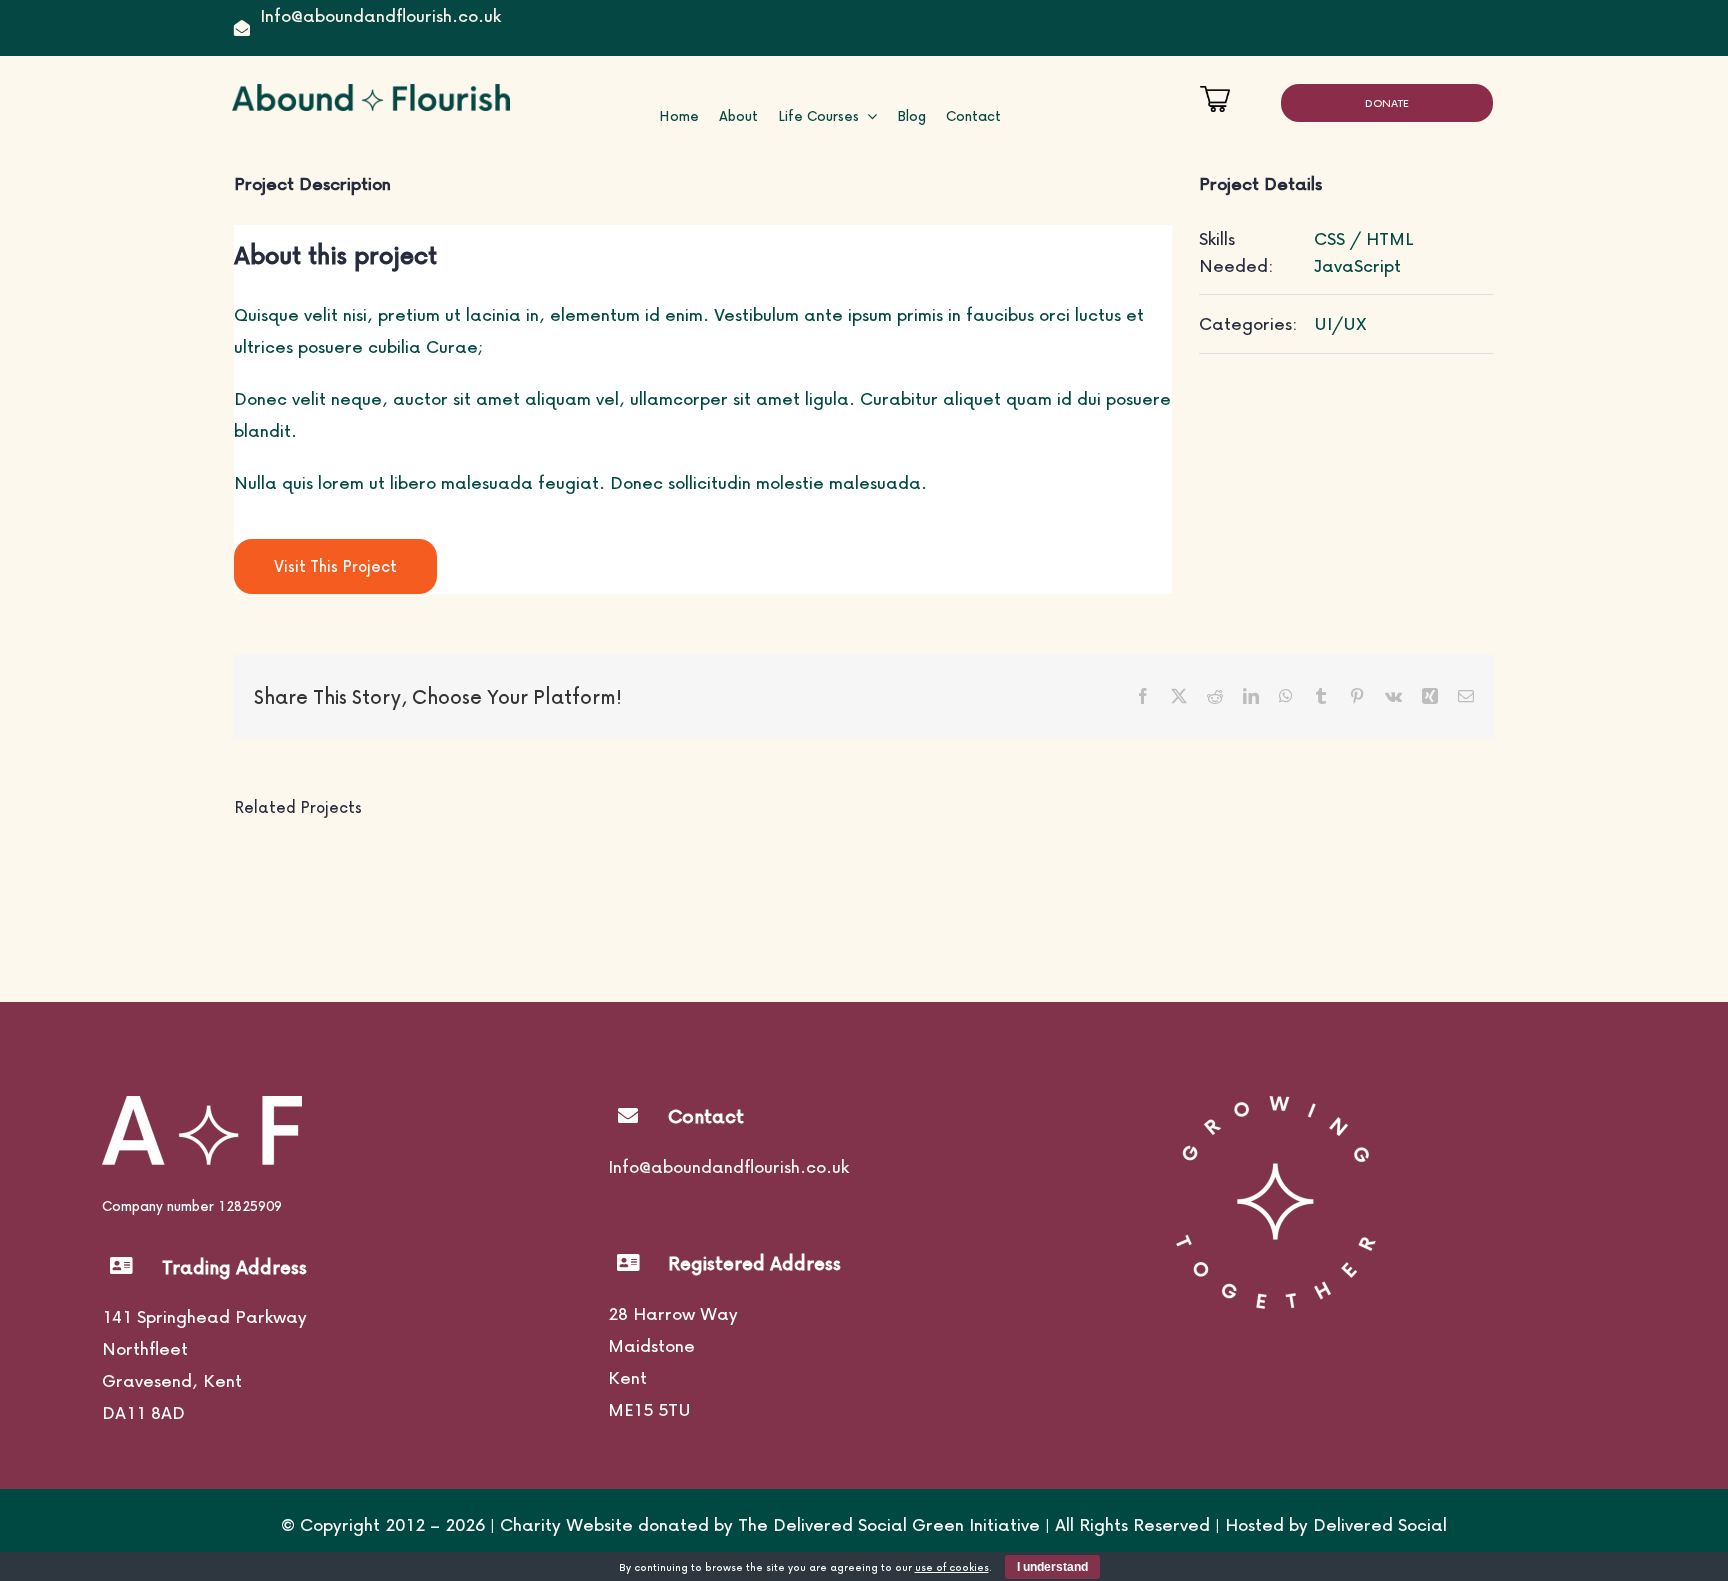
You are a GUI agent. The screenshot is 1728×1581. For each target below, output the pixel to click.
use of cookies (952, 1567)
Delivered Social (1380, 1524)
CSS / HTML (1364, 238)
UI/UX (1340, 323)
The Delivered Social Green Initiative (889, 1524)
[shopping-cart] (1215, 93)
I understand (1052, 1567)
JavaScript (1357, 265)
